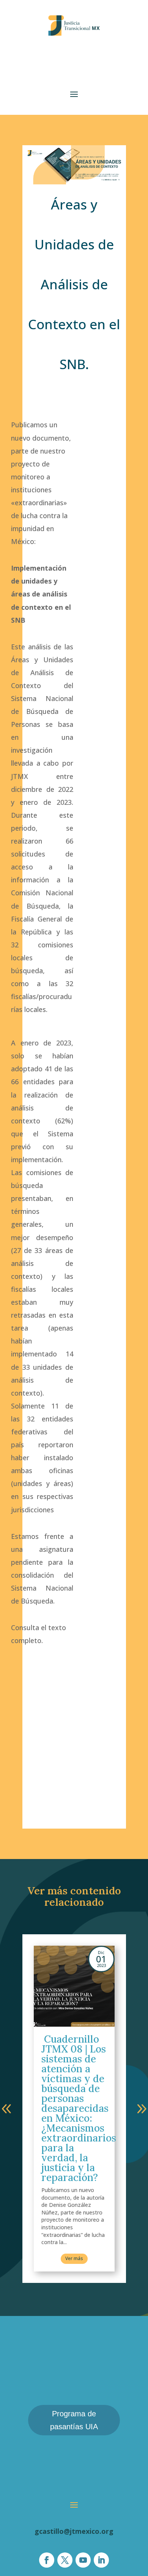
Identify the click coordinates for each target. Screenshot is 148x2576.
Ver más (74, 2258)
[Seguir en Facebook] (47, 2560)
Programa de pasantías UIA (74, 2420)
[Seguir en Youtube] (83, 2560)
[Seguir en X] (65, 2560)
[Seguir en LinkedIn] (101, 2560)
